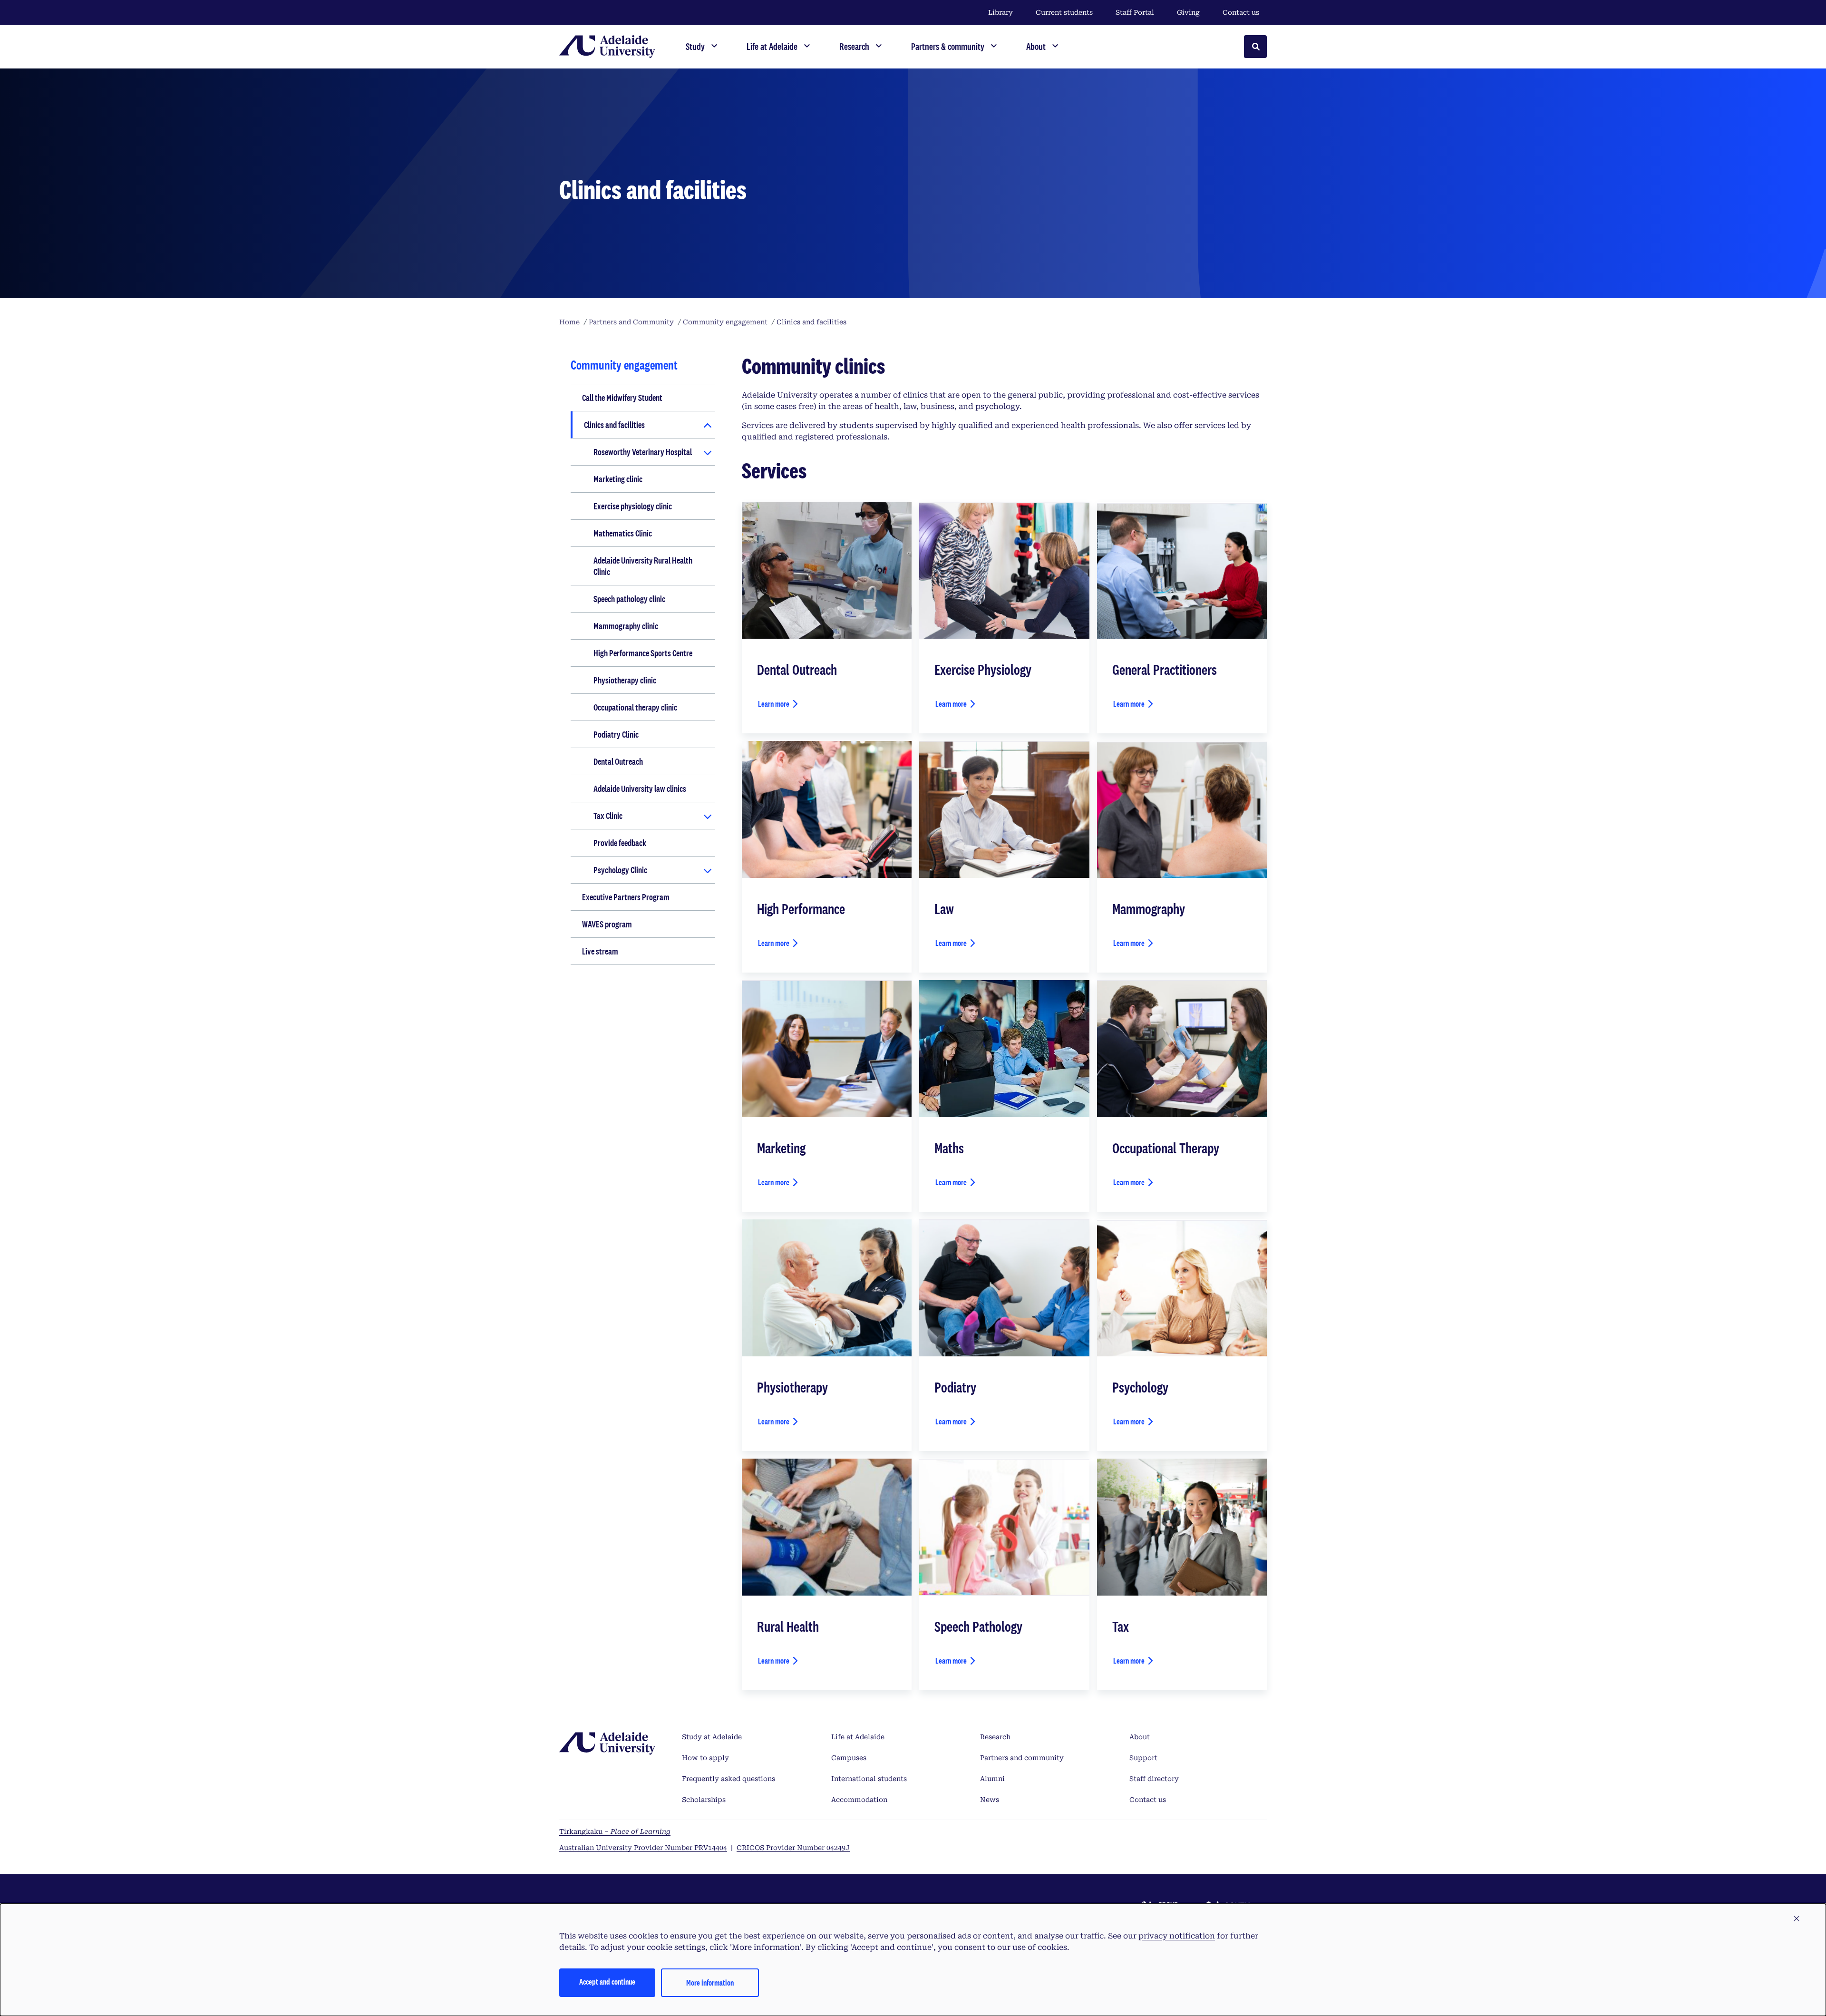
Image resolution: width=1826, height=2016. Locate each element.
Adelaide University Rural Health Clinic (643, 566)
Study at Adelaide (712, 1737)
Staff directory (1154, 1779)
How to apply (705, 1758)
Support (1143, 1758)
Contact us (1241, 12)
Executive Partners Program (626, 897)
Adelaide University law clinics (640, 789)
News (990, 1800)
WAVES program (607, 924)
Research (995, 1737)
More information (710, 1982)
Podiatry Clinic (616, 734)
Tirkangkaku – (615, 1831)
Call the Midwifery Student (622, 398)
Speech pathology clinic (629, 599)
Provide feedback (620, 843)
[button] (1797, 1919)
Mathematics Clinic (623, 533)
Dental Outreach (618, 761)
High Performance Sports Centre (643, 653)
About (1140, 1737)
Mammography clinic (626, 626)
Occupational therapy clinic (635, 707)
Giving (1188, 12)
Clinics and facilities (614, 425)
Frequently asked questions (728, 1779)
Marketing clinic (618, 479)
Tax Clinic (608, 816)
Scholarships (704, 1800)
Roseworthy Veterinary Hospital (643, 452)
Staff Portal (1135, 12)
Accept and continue (607, 1982)
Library (1000, 12)
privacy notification (1177, 1936)
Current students (1064, 12)
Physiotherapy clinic (625, 680)
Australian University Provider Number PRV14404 (643, 1848)
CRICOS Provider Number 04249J (793, 1848)
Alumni (992, 1779)
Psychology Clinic (620, 870)
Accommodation (859, 1800)
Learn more (774, 704)
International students (869, 1779)
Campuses (849, 1758)
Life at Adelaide (858, 1737)
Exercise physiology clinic (633, 506)
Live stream (600, 951)
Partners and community (1022, 1758)
